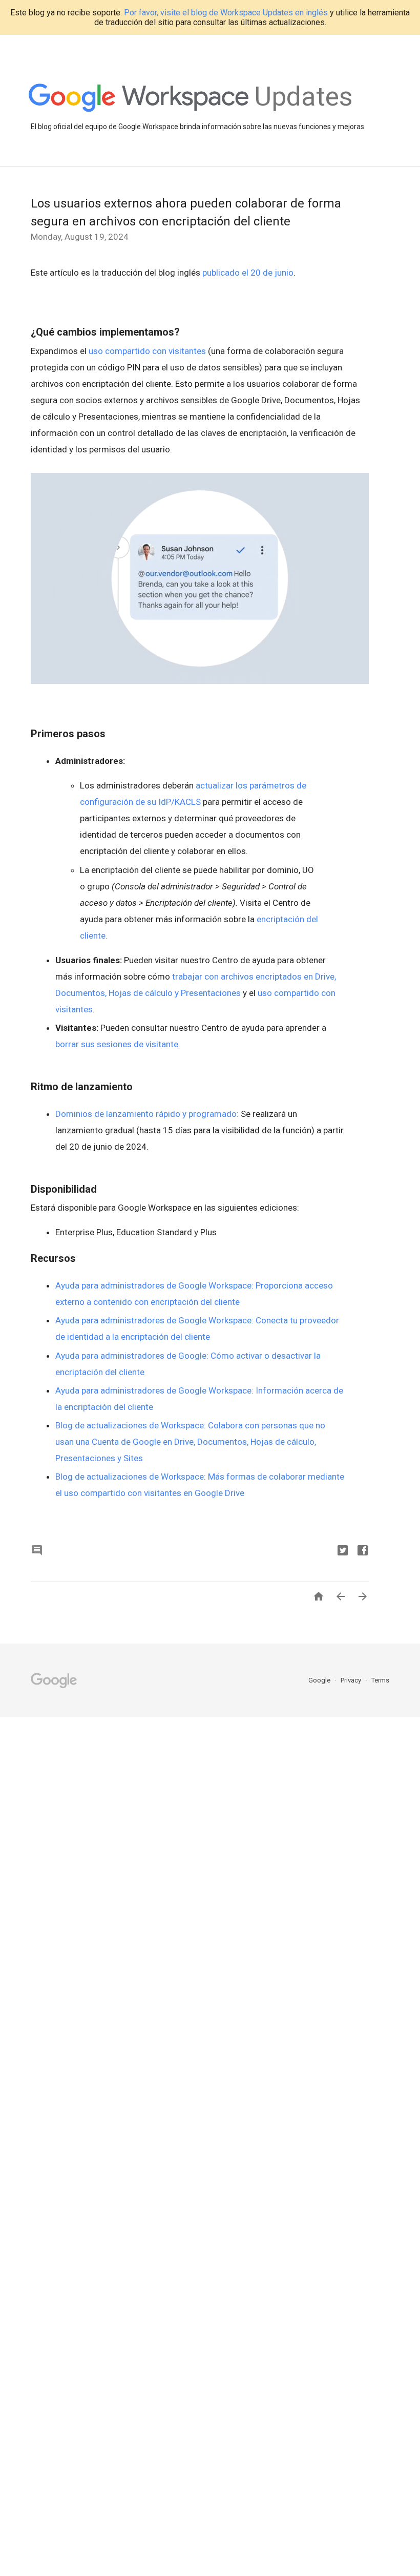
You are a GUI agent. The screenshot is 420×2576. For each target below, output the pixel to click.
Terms (380, 1680)
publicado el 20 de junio (248, 273)
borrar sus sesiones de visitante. (119, 1044)
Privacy (352, 1680)
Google (320, 1680)
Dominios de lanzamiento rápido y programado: (147, 1114)
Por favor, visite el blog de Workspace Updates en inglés (226, 13)
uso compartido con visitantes (147, 351)
